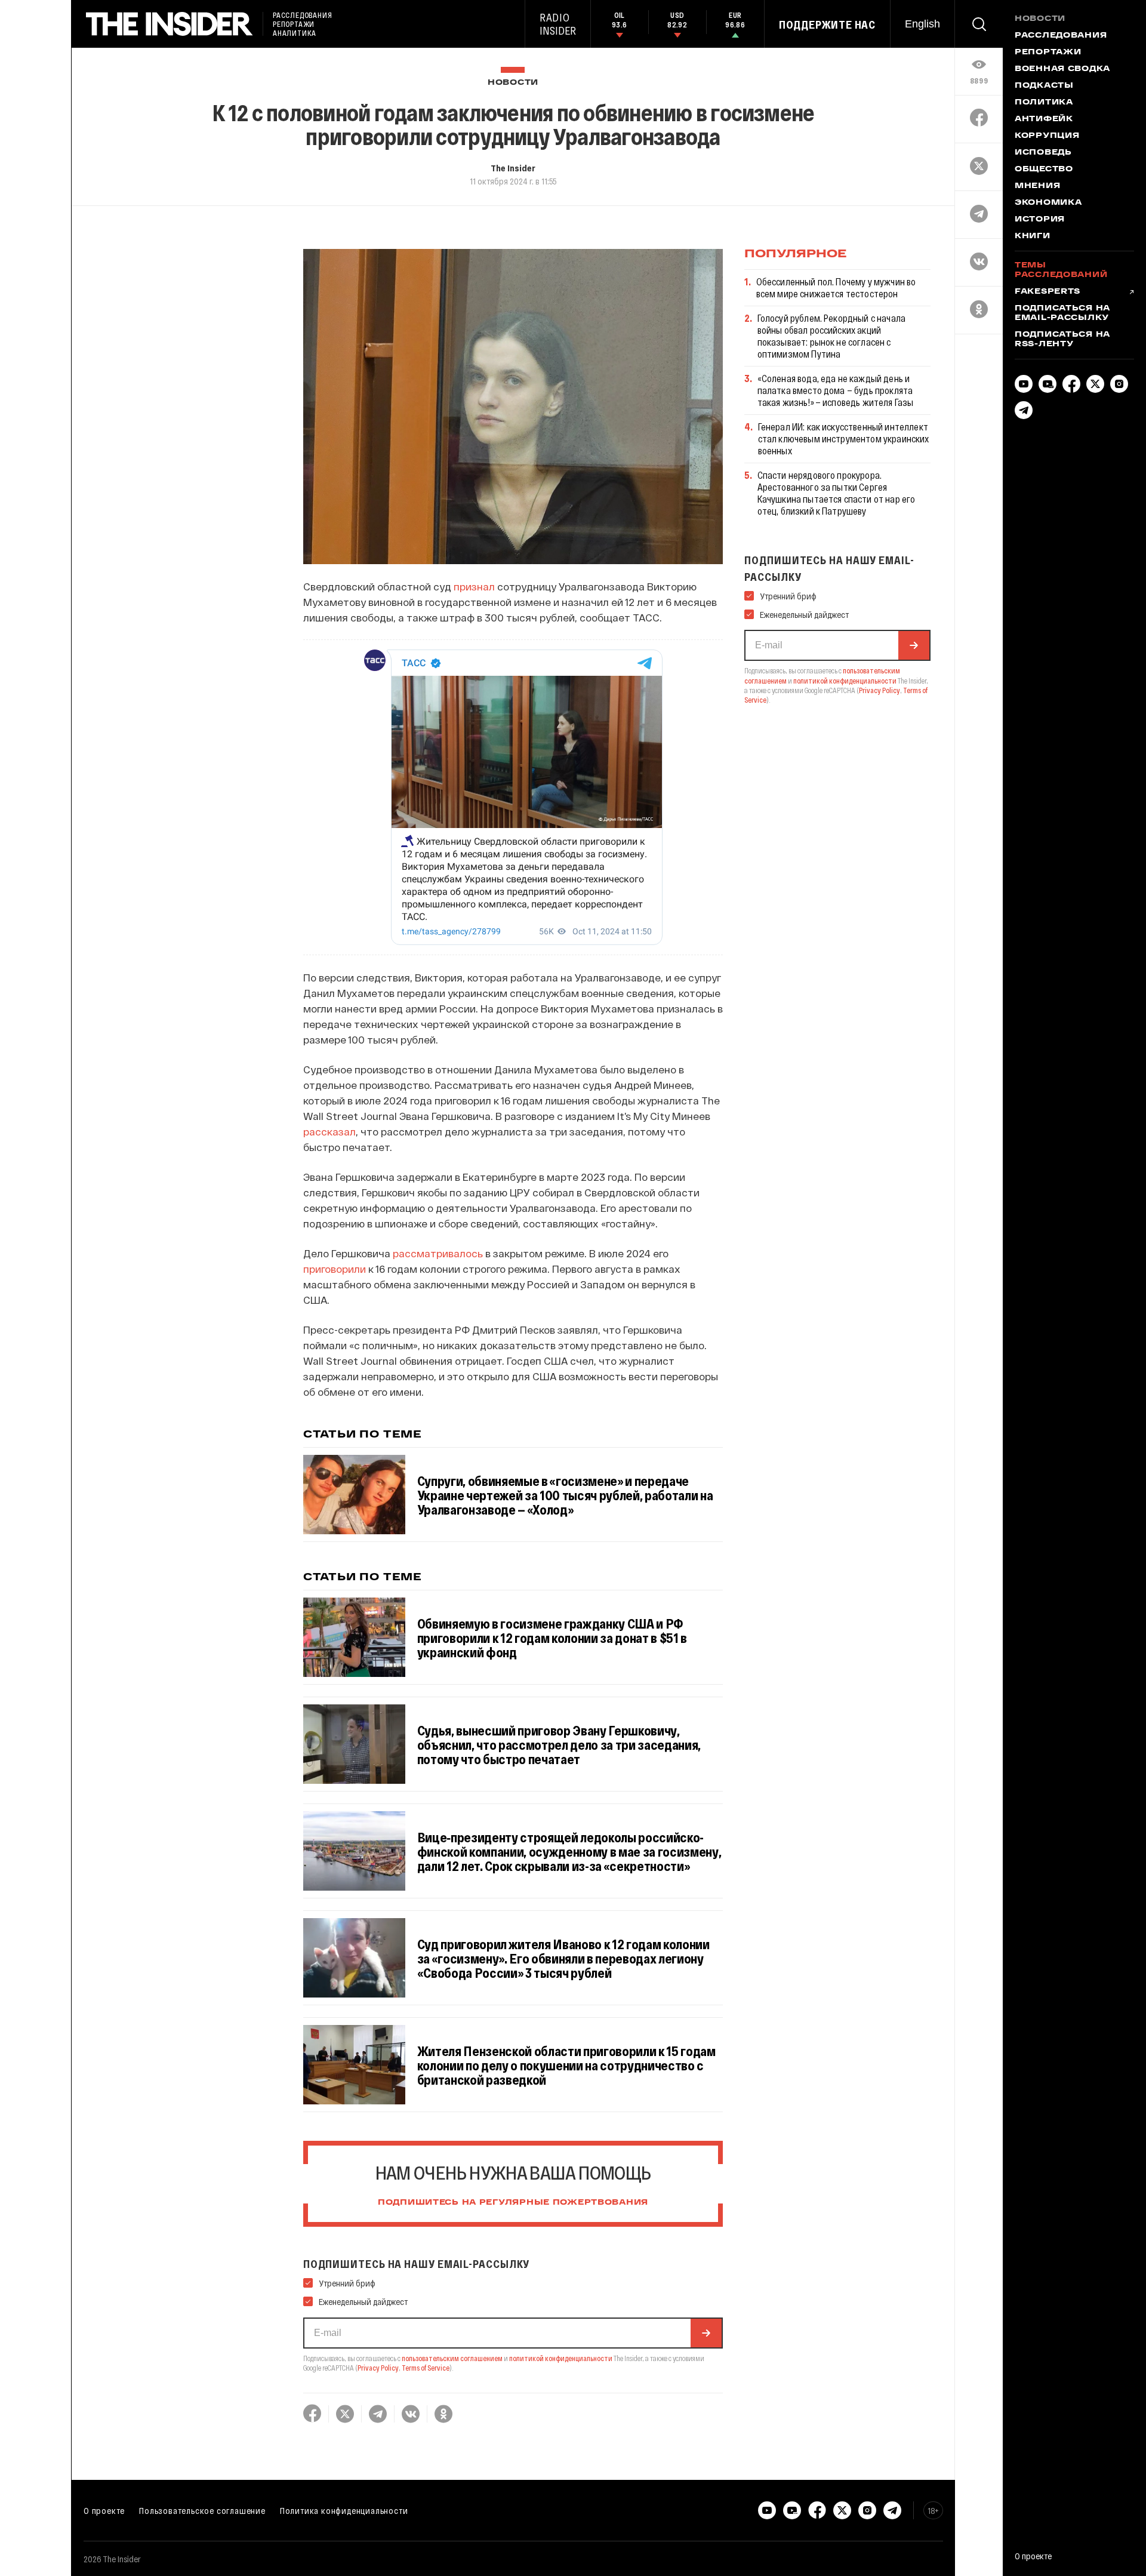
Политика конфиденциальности (344, 2510)
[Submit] (706, 2333)
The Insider (513, 168)
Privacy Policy (378, 2368)
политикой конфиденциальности (561, 2358)
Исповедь (1043, 153)
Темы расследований (1061, 270)
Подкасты (1044, 86)
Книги (1033, 236)
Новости (513, 83)
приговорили (335, 1269)
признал (474, 586)
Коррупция (1047, 136)
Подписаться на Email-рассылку (1062, 313)
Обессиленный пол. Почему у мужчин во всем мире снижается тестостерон (836, 287)
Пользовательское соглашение (202, 2510)
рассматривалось (438, 1253)
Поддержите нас (827, 24)
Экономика (1048, 203)
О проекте (104, 2510)
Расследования (1061, 36)
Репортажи (1048, 53)
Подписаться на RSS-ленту (1062, 340)
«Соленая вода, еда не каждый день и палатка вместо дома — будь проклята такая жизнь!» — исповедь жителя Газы (836, 390)
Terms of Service (426, 2368)
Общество (1044, 170)
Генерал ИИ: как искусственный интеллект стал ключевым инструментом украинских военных (844, 438)
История (1040, 220)
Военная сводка (1062, 69)
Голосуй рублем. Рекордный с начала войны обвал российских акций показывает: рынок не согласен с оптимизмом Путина (831, 336)
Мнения (1037, 186)
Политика (1044, 103)
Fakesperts (1048, 292)
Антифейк (1044, 119)
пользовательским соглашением (452, 2358)
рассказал (329, 1131)
